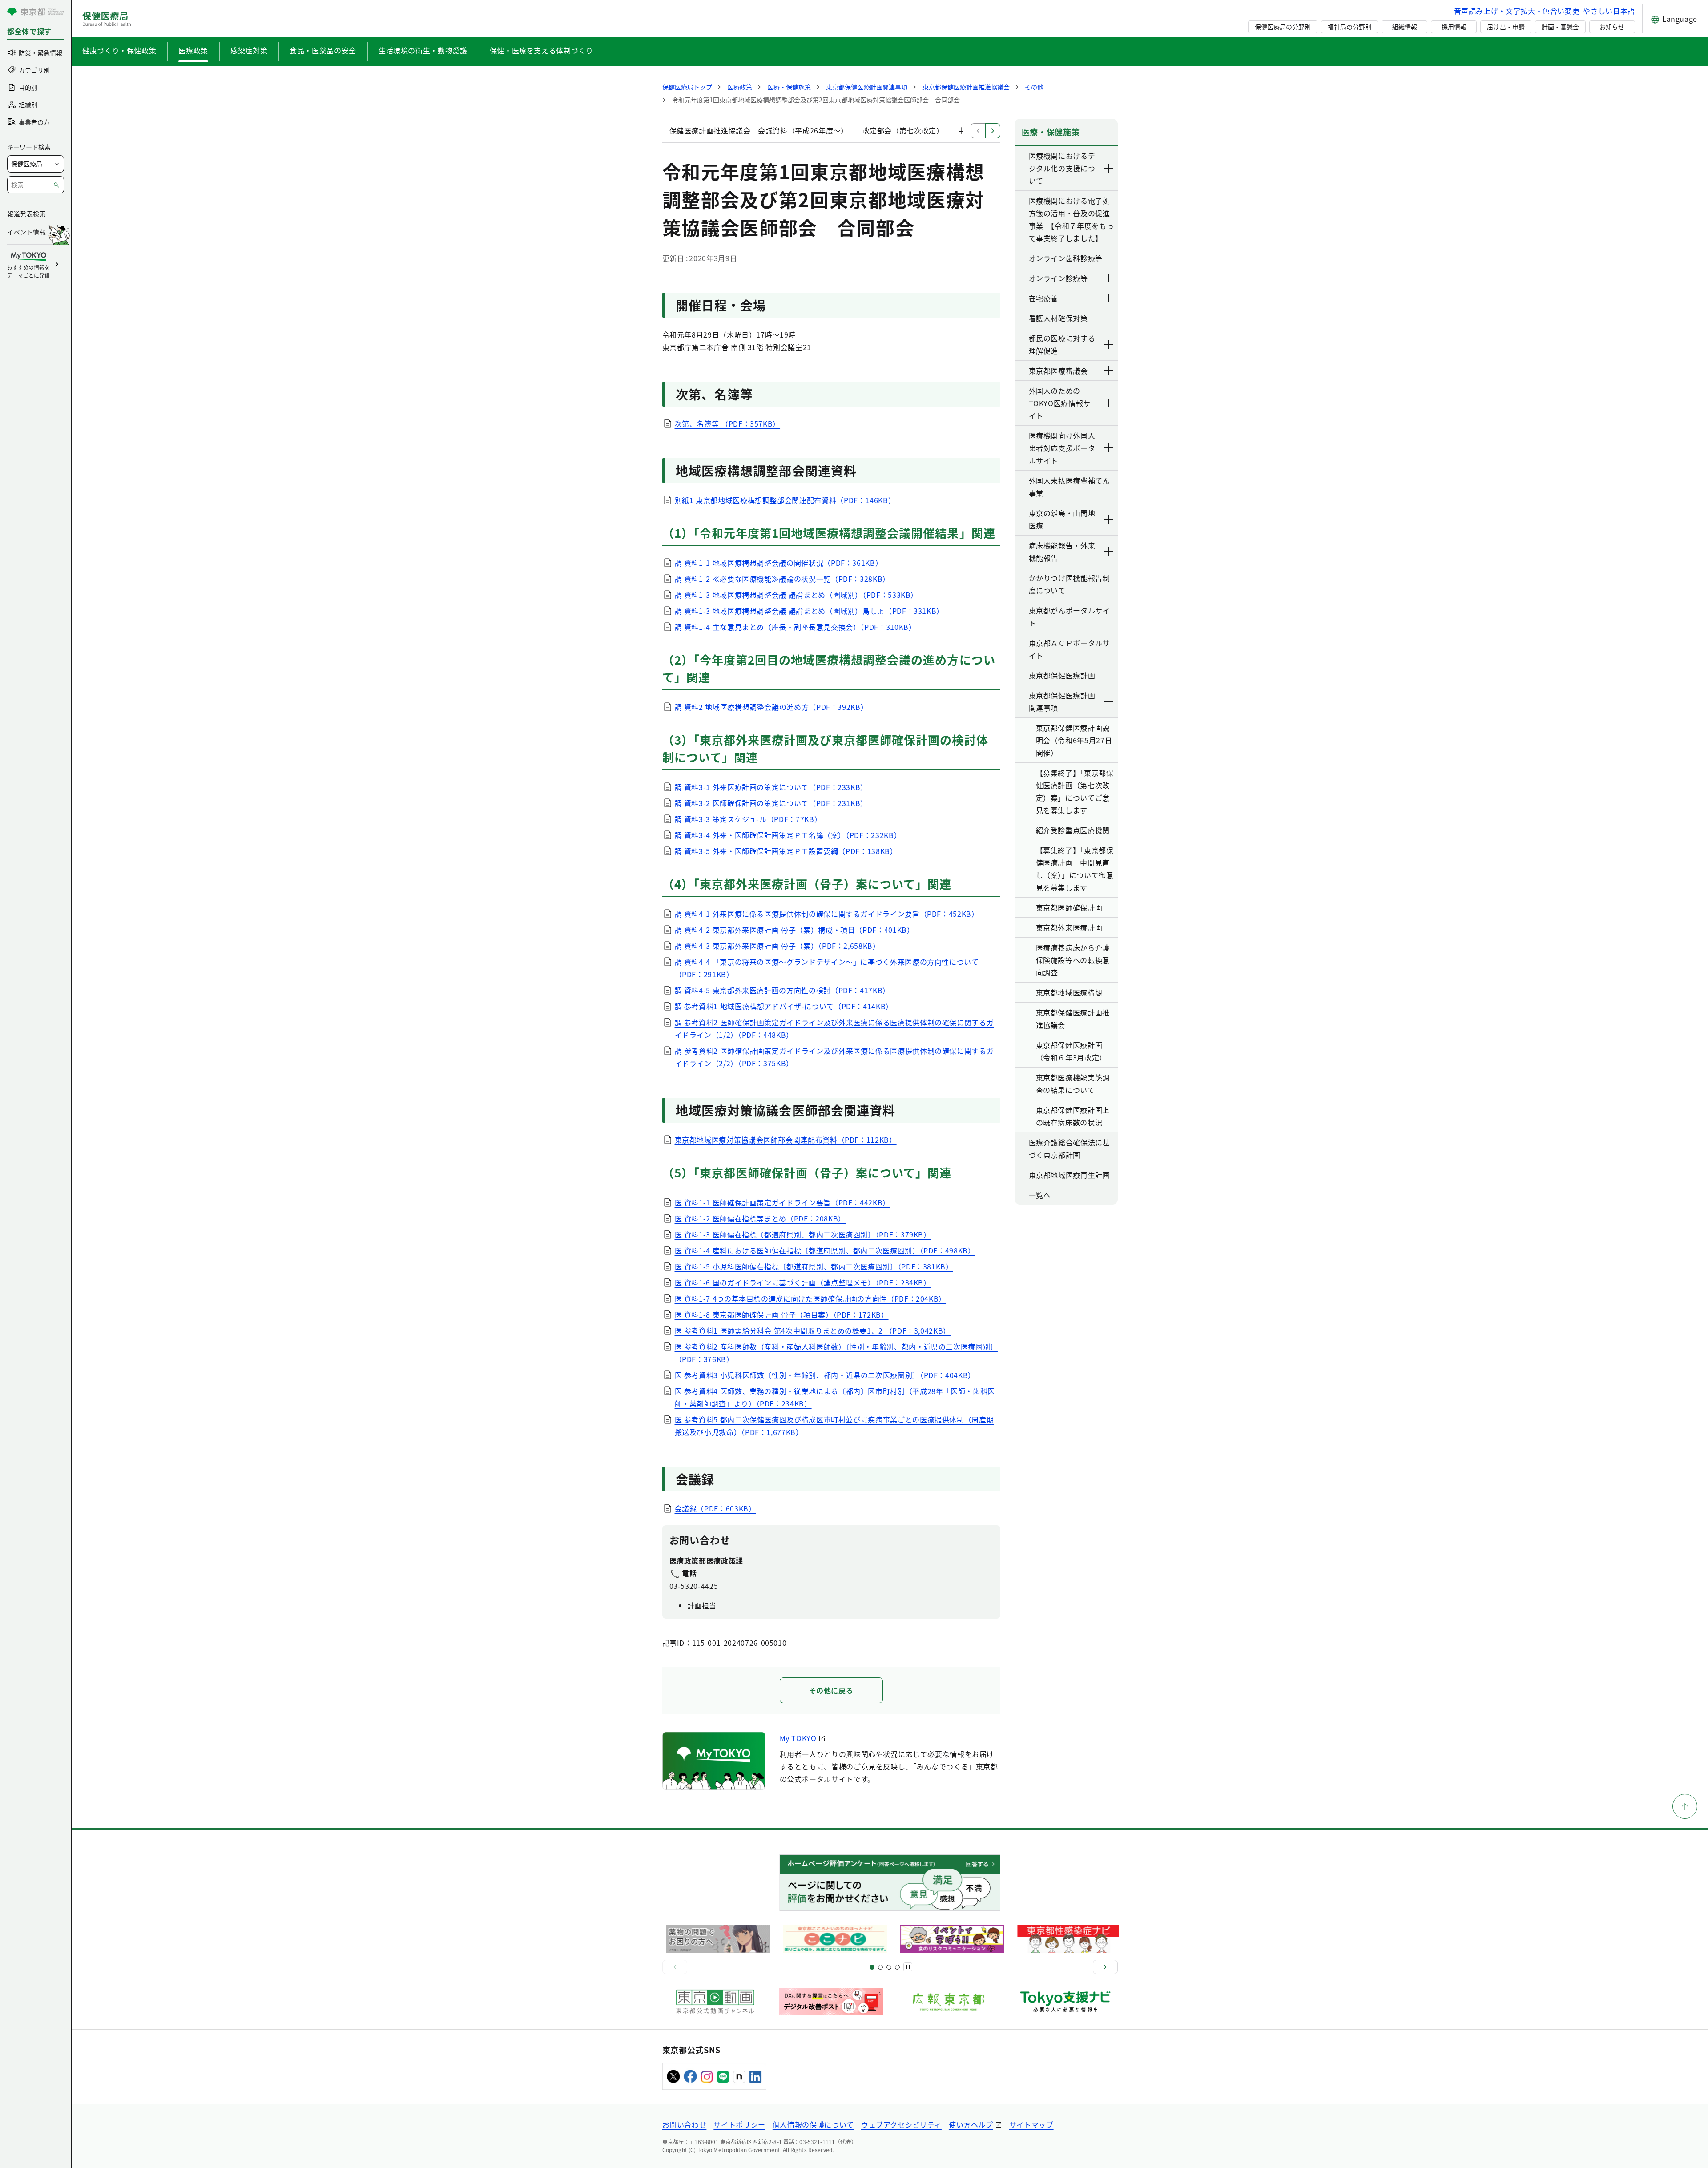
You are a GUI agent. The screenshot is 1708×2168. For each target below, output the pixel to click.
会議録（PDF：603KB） (715, 1508)
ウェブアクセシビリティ (901, 2124)
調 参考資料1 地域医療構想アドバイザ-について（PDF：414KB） (784, 1006)
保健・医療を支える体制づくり (542, 50)
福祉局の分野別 (1349, 27)
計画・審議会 (1560, 27)
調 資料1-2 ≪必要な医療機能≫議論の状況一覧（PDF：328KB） (782, 579)
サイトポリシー (739, 2124)
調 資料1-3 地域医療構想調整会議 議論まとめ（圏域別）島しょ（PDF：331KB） (810, 611)
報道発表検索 (26, 214)
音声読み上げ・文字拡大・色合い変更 (1517, 11)
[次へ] (1105, 1967)
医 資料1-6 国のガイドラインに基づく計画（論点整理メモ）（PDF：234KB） (803, 1282)
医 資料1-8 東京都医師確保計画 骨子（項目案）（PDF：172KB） (782, 1314)
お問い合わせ (685, 2124)
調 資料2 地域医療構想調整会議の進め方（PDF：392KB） (771, 707)
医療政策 (193, 50)
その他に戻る (831, 1690)
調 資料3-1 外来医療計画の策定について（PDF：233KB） (771, 787)
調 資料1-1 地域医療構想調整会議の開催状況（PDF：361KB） (779, 563)
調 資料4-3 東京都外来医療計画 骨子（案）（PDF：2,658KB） (777, 946)
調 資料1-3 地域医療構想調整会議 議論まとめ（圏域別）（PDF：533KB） (797, 595)
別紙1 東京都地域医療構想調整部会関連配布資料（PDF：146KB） (785, 500)
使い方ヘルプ (971, 2124)
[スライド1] (872, 1967)
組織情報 (1405, 27)
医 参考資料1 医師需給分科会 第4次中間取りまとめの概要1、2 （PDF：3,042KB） (813, 1330)
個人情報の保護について (813, 2124)
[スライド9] (889, 1967)
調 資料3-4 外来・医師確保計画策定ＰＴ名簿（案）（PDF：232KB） (788, 835)
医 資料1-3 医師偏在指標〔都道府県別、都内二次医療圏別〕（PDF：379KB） (803, 1234)
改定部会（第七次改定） (903, 130)
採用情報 (1454, 27)
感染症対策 (249, 50)
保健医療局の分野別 (1283, 27)
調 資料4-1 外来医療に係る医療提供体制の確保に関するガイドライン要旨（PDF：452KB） (827, 914)
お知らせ (1612, 27)
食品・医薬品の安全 (323, 50)
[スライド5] (880, 1967)
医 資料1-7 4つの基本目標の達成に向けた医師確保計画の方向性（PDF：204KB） (811, 1298)
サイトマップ (1031, 2124)
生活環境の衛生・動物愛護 (423, 50)
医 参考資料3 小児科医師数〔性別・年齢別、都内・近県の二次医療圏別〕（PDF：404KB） (825, 1375)
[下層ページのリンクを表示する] (1109, 168)
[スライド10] (897, 1967)
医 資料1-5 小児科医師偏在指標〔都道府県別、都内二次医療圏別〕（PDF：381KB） (814, 1266)
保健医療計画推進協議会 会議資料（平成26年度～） (759, 130)
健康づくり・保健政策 (119, 50)
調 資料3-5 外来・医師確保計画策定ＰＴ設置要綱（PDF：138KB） (786, 851)
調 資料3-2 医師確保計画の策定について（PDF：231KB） (771, 803)
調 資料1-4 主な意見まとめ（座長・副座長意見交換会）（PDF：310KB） (796, 627)
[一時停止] (908, 1967)
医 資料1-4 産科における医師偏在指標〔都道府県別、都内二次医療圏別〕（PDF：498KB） (825, 1250)
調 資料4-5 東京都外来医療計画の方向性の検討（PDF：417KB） (782, 990)
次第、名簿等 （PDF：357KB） (728, 423)
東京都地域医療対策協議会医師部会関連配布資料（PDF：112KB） (786, 1140)
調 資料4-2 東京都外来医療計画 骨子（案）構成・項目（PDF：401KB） (795, 930)
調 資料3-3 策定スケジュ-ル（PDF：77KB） (748, 819)
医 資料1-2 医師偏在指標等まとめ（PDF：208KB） (760, 1218)
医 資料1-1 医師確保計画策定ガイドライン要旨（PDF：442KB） (782, 1202)
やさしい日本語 (1609, 11)
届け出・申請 (1506, 27)
